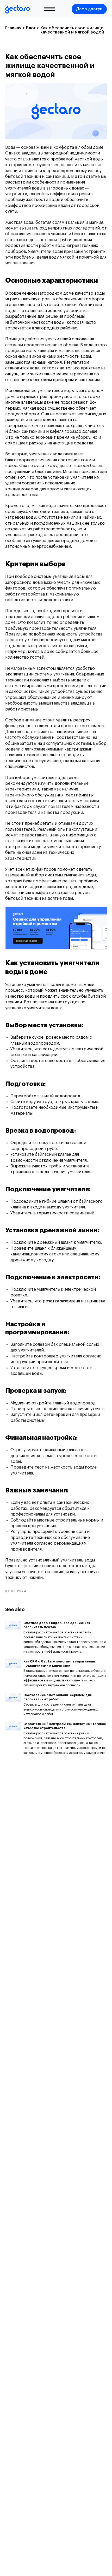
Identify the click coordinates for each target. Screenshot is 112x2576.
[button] (89, 9)
